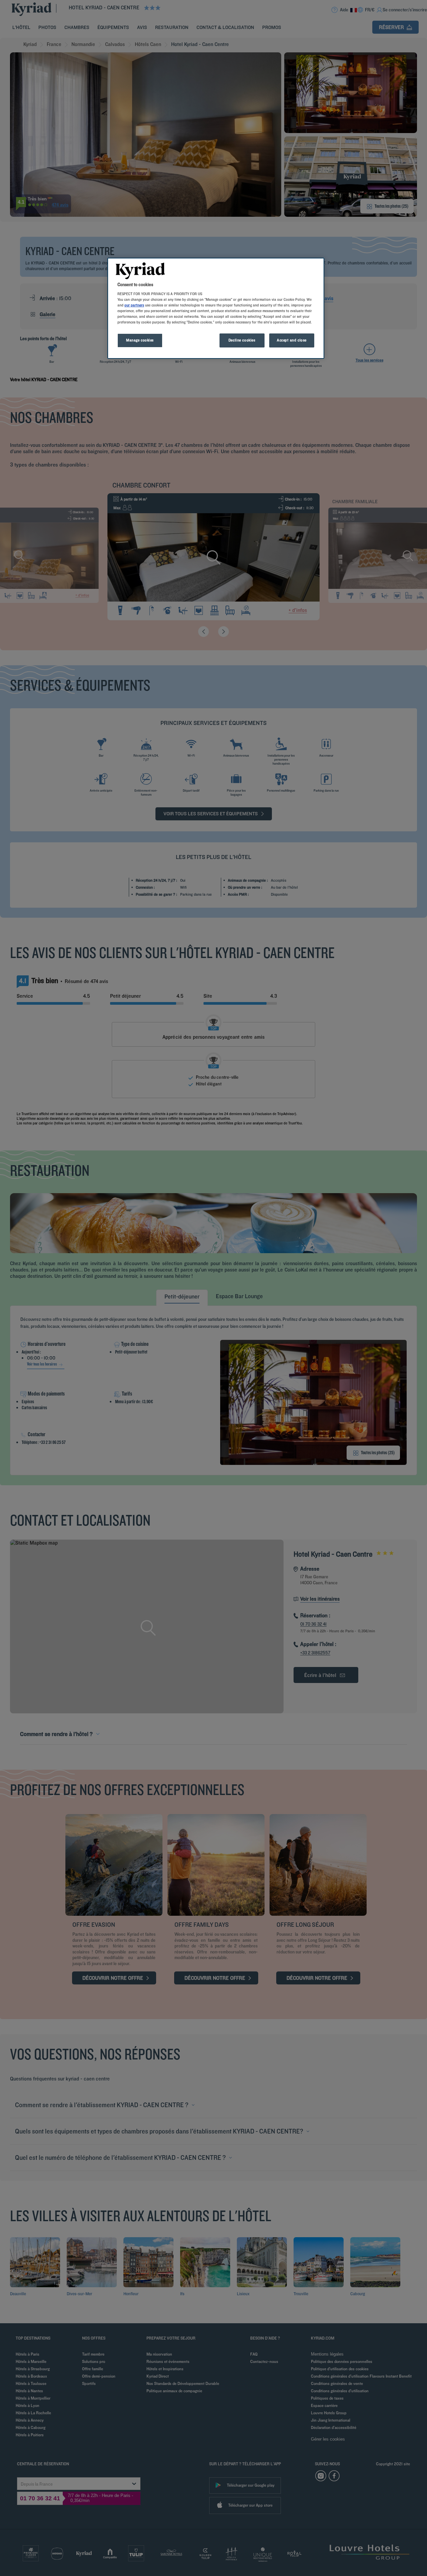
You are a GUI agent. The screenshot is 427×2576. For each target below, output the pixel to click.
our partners (134, 305)
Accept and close (292, 340)
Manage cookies (140, 340)
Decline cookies (242, 340)
